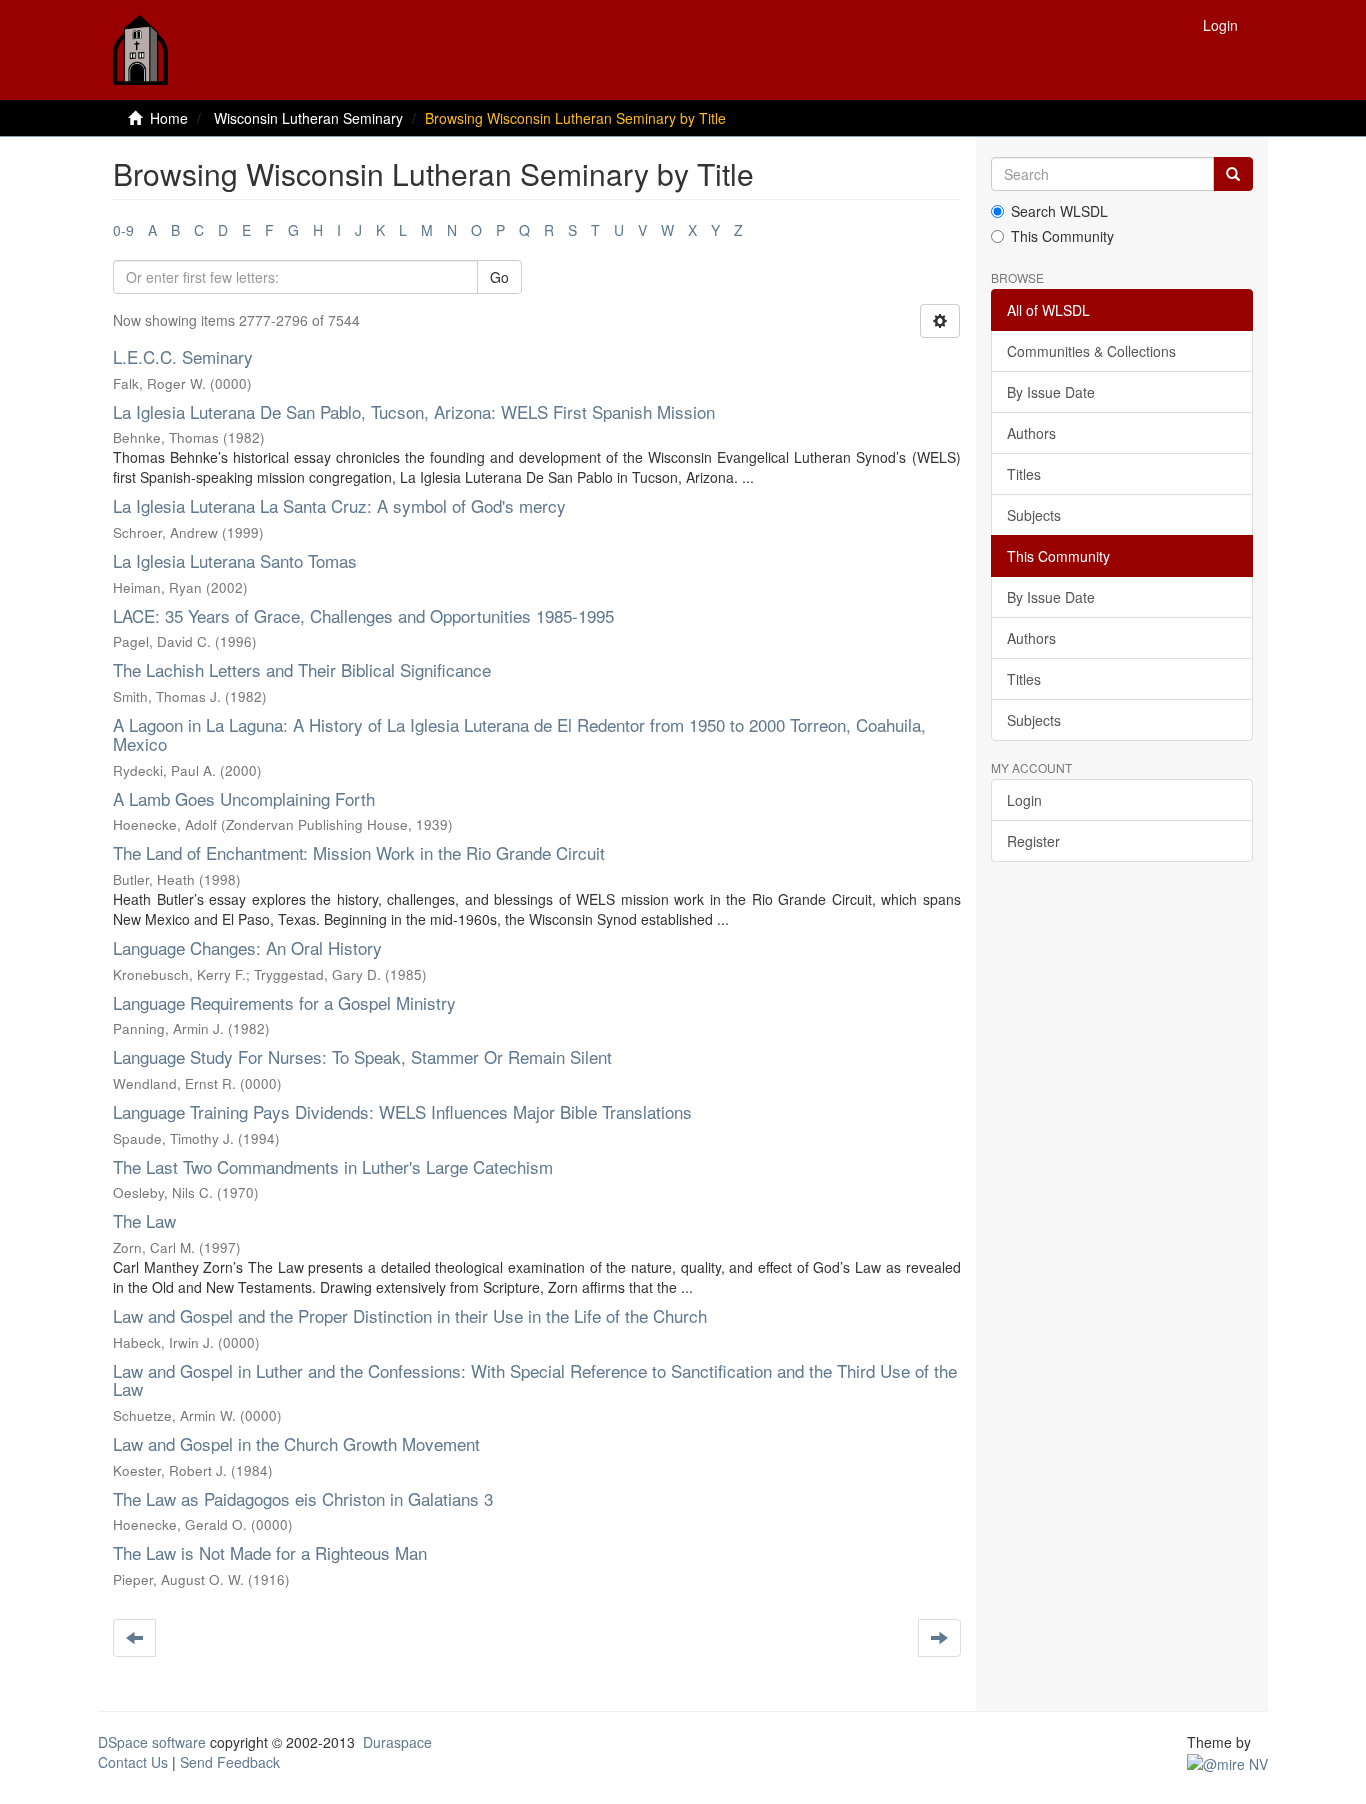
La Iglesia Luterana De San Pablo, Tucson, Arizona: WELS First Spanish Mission (414, 411)
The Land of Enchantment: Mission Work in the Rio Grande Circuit (359, 852)
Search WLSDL (1059, 211)
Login (1024, 800)
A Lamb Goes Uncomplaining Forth (244, 798)
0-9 (123, 230)
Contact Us (133, 1762)
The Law (144, 1220)
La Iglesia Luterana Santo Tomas (235, 560)
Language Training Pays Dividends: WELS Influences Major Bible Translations (402, 1111)
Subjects (1034, 515)
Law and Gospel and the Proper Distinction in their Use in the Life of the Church (410, 1315)
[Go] (1233, 174)
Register (1033, 841)
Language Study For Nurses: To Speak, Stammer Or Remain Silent (362, 1056)
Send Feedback (230, 1762)
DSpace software (152, 1742)
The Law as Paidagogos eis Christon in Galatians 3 (303, 1498)
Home (169, 118)
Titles (1024, 474)
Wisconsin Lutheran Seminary (308, 118)
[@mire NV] (1227, 1762)
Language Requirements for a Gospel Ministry (284, 1002)
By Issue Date (1051, 392)
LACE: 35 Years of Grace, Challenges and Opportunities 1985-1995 (363, 615)
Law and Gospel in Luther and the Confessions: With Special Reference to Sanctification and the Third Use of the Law (535, 1380)
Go (499, 277)
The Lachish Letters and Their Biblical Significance (302, 669)
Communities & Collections (1091, 351)
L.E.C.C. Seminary (183, 356)
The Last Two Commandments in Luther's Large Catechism (333, 1166)
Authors (1031, 433)
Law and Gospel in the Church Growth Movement (296, 1443)
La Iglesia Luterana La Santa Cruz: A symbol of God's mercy (339, 505)
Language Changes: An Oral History (247, 947)
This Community (1062, 236)
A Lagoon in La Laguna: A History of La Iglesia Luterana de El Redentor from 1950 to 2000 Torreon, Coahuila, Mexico (519, 734)
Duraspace (397, 1742)
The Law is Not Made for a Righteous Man (270, 1552)
